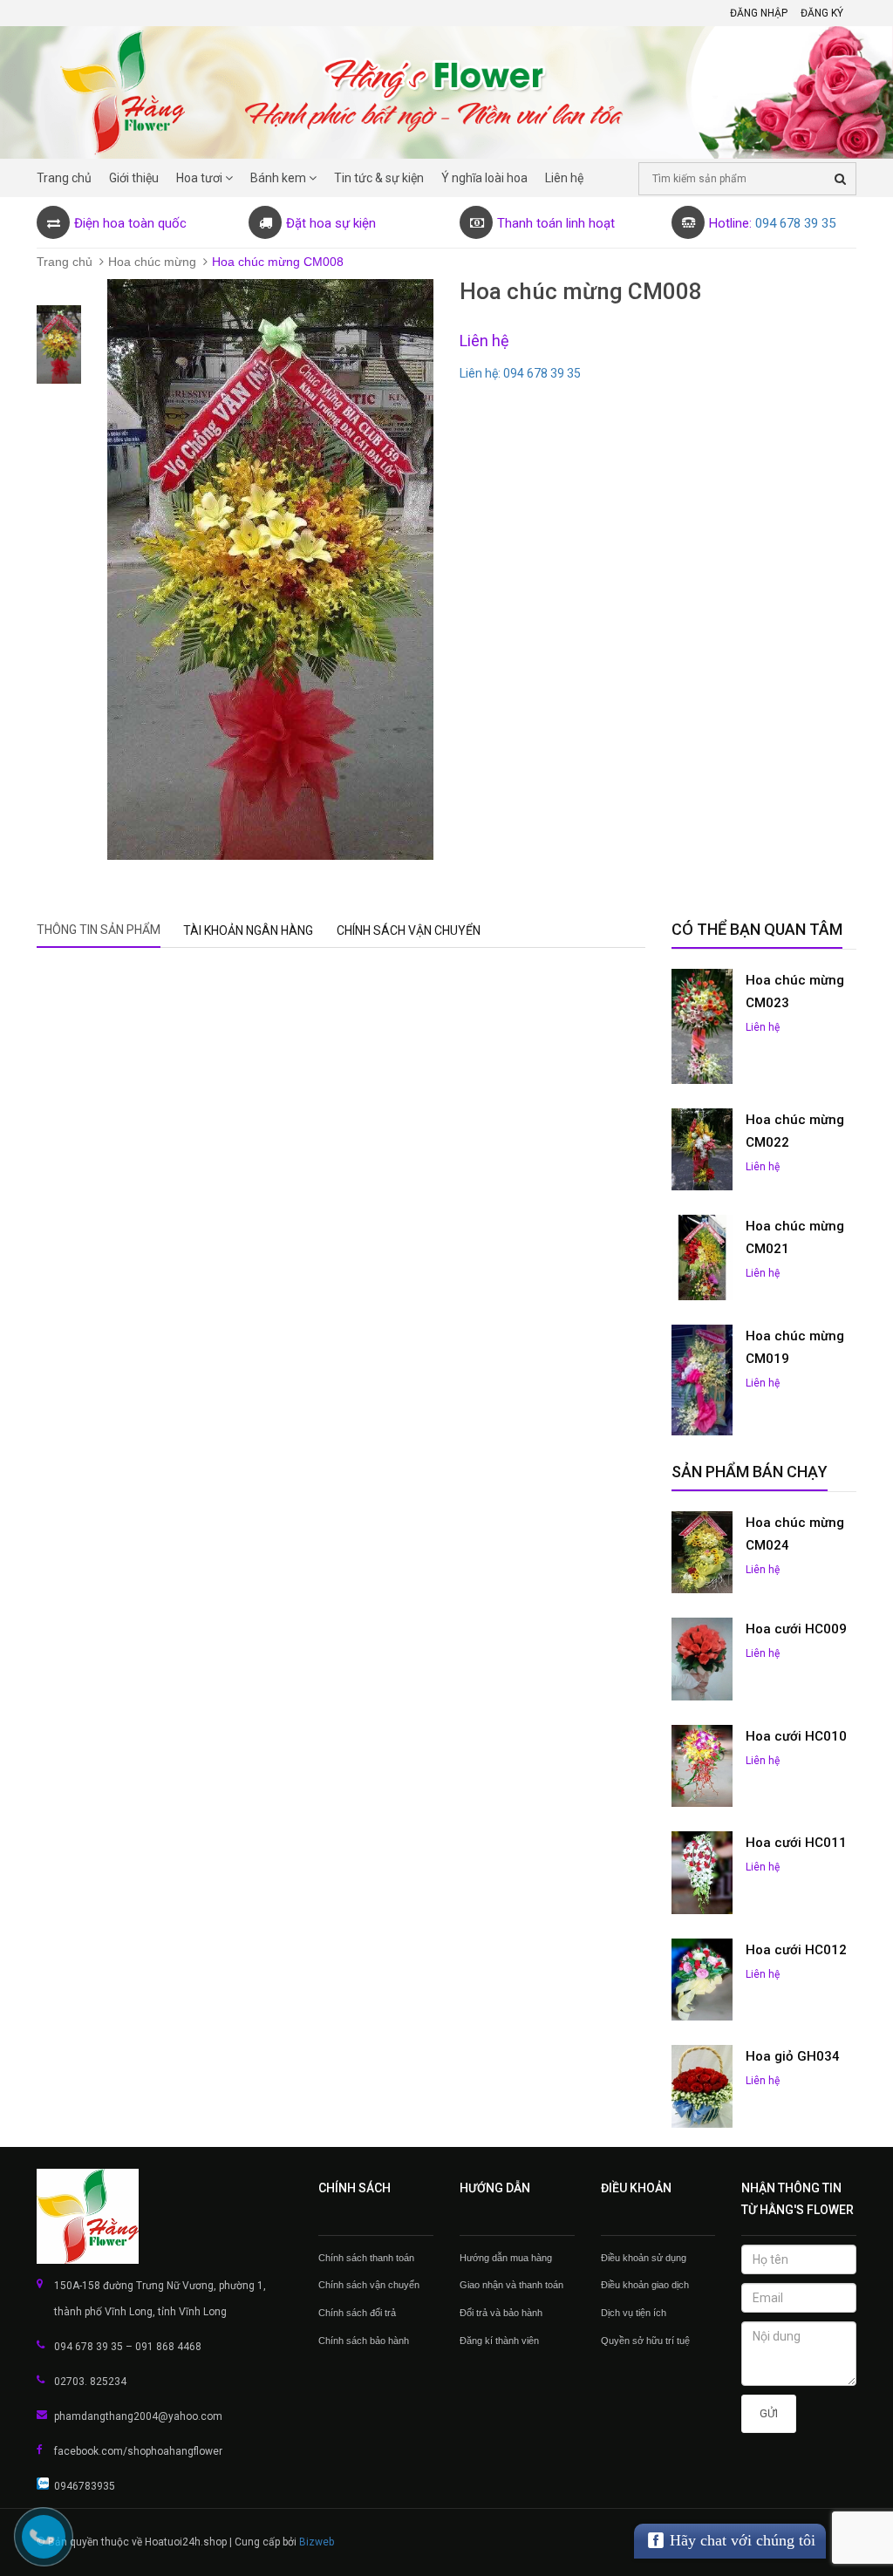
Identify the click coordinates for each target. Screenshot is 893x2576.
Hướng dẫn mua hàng (506, 2258)
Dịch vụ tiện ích (634, 2313)
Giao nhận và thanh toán (511, 2285)
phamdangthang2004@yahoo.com (138, 2416)
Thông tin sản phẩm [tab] (99, 930)
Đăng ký (822, 13)
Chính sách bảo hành (364, 2341)
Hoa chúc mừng (152, 262)
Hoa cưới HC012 (796, 1950)
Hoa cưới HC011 (796, 1843)
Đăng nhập (759, 13)
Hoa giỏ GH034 (793, 2056)
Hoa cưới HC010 (796, 1736)
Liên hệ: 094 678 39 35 (520, 373)
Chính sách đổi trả (357, 2313)
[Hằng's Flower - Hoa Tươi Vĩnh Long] (164, 2217)
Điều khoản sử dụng (644, 2258)
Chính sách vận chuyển (369, 2285)
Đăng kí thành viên (499, 2341)
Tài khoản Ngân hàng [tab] (248, 930)
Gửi (769, 2413)
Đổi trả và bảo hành (501, 2313)
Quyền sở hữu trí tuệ (645, 2341)
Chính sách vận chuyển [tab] (409, 930)
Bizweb (317, 2542)
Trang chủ (65, 262)
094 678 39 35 (795, 223)
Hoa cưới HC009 (796, 1629)
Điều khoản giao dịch (645, 2285)
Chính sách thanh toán (366, 2258)
